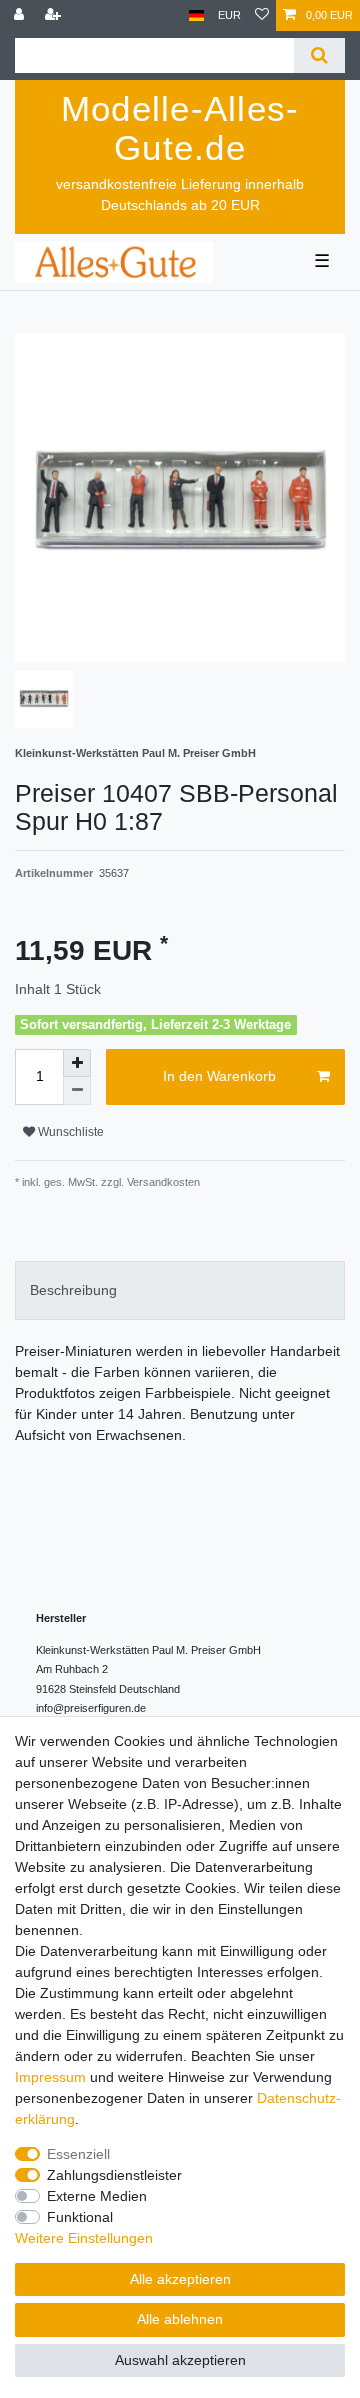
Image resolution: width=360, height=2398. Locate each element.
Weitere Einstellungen (84, 2238)
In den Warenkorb (219, 1076)
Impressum (50, 2077)
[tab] (180, 1290)
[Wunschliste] (262, 15)
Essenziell (78, 2154)
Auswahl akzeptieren (180, 2360)
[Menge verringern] (77, 1091)
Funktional (80, 2217)
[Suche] (319, 55)
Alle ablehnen (180, 2319)
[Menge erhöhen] (77, 1063)
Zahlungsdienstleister (114, 2175)
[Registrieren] (55, 15)
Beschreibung (73, 1290)
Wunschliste (69, 1132)
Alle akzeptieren (180, 2279)
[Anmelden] (21, 15)
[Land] (196, 15)
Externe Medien (97, 2196)
